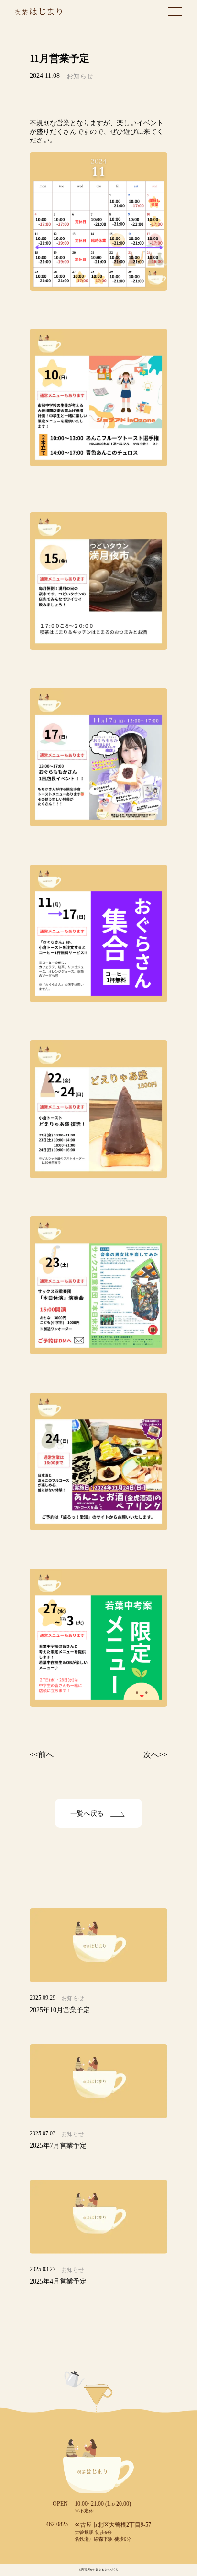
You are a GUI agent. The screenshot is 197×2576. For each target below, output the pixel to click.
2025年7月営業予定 (58, 2146)
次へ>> (155, 1755)
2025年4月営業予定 (58, 2281)
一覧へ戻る (87, 1813)
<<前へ (42, 1755)
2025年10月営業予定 (60, 2010)
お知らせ (80, 76)
